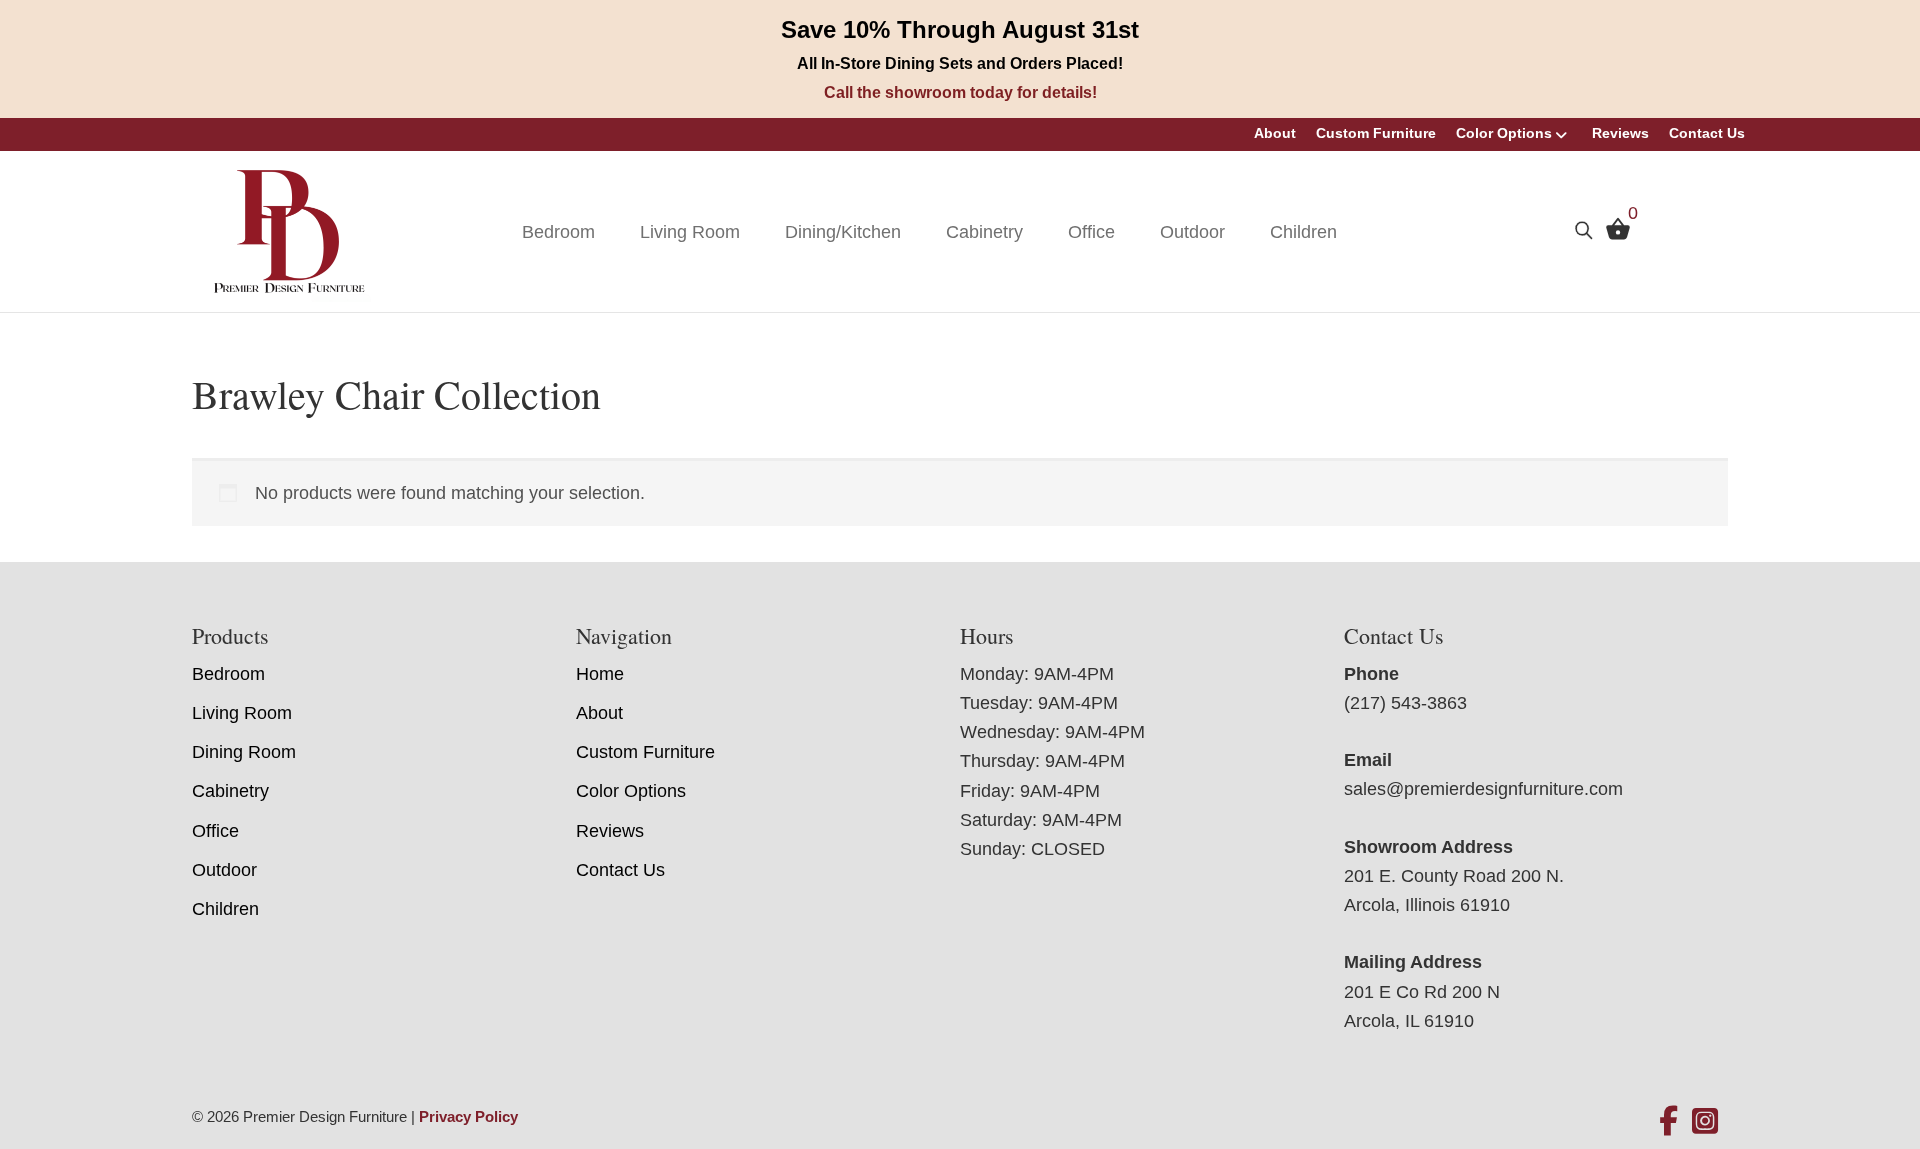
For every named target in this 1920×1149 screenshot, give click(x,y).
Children (1303, 232)
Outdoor (1192, 232)
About (1275, 133)
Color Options (1504, 133)
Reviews (1620, 133)
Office (1091, 232)
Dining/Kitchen (843, 232)
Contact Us (1707, 133)
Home (600, 674)
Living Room (690, 232)
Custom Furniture (1376, 133)
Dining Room (244, 752)
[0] (1613, 234)
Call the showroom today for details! (960, 92)
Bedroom (558, 232)
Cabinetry (984, 232)
